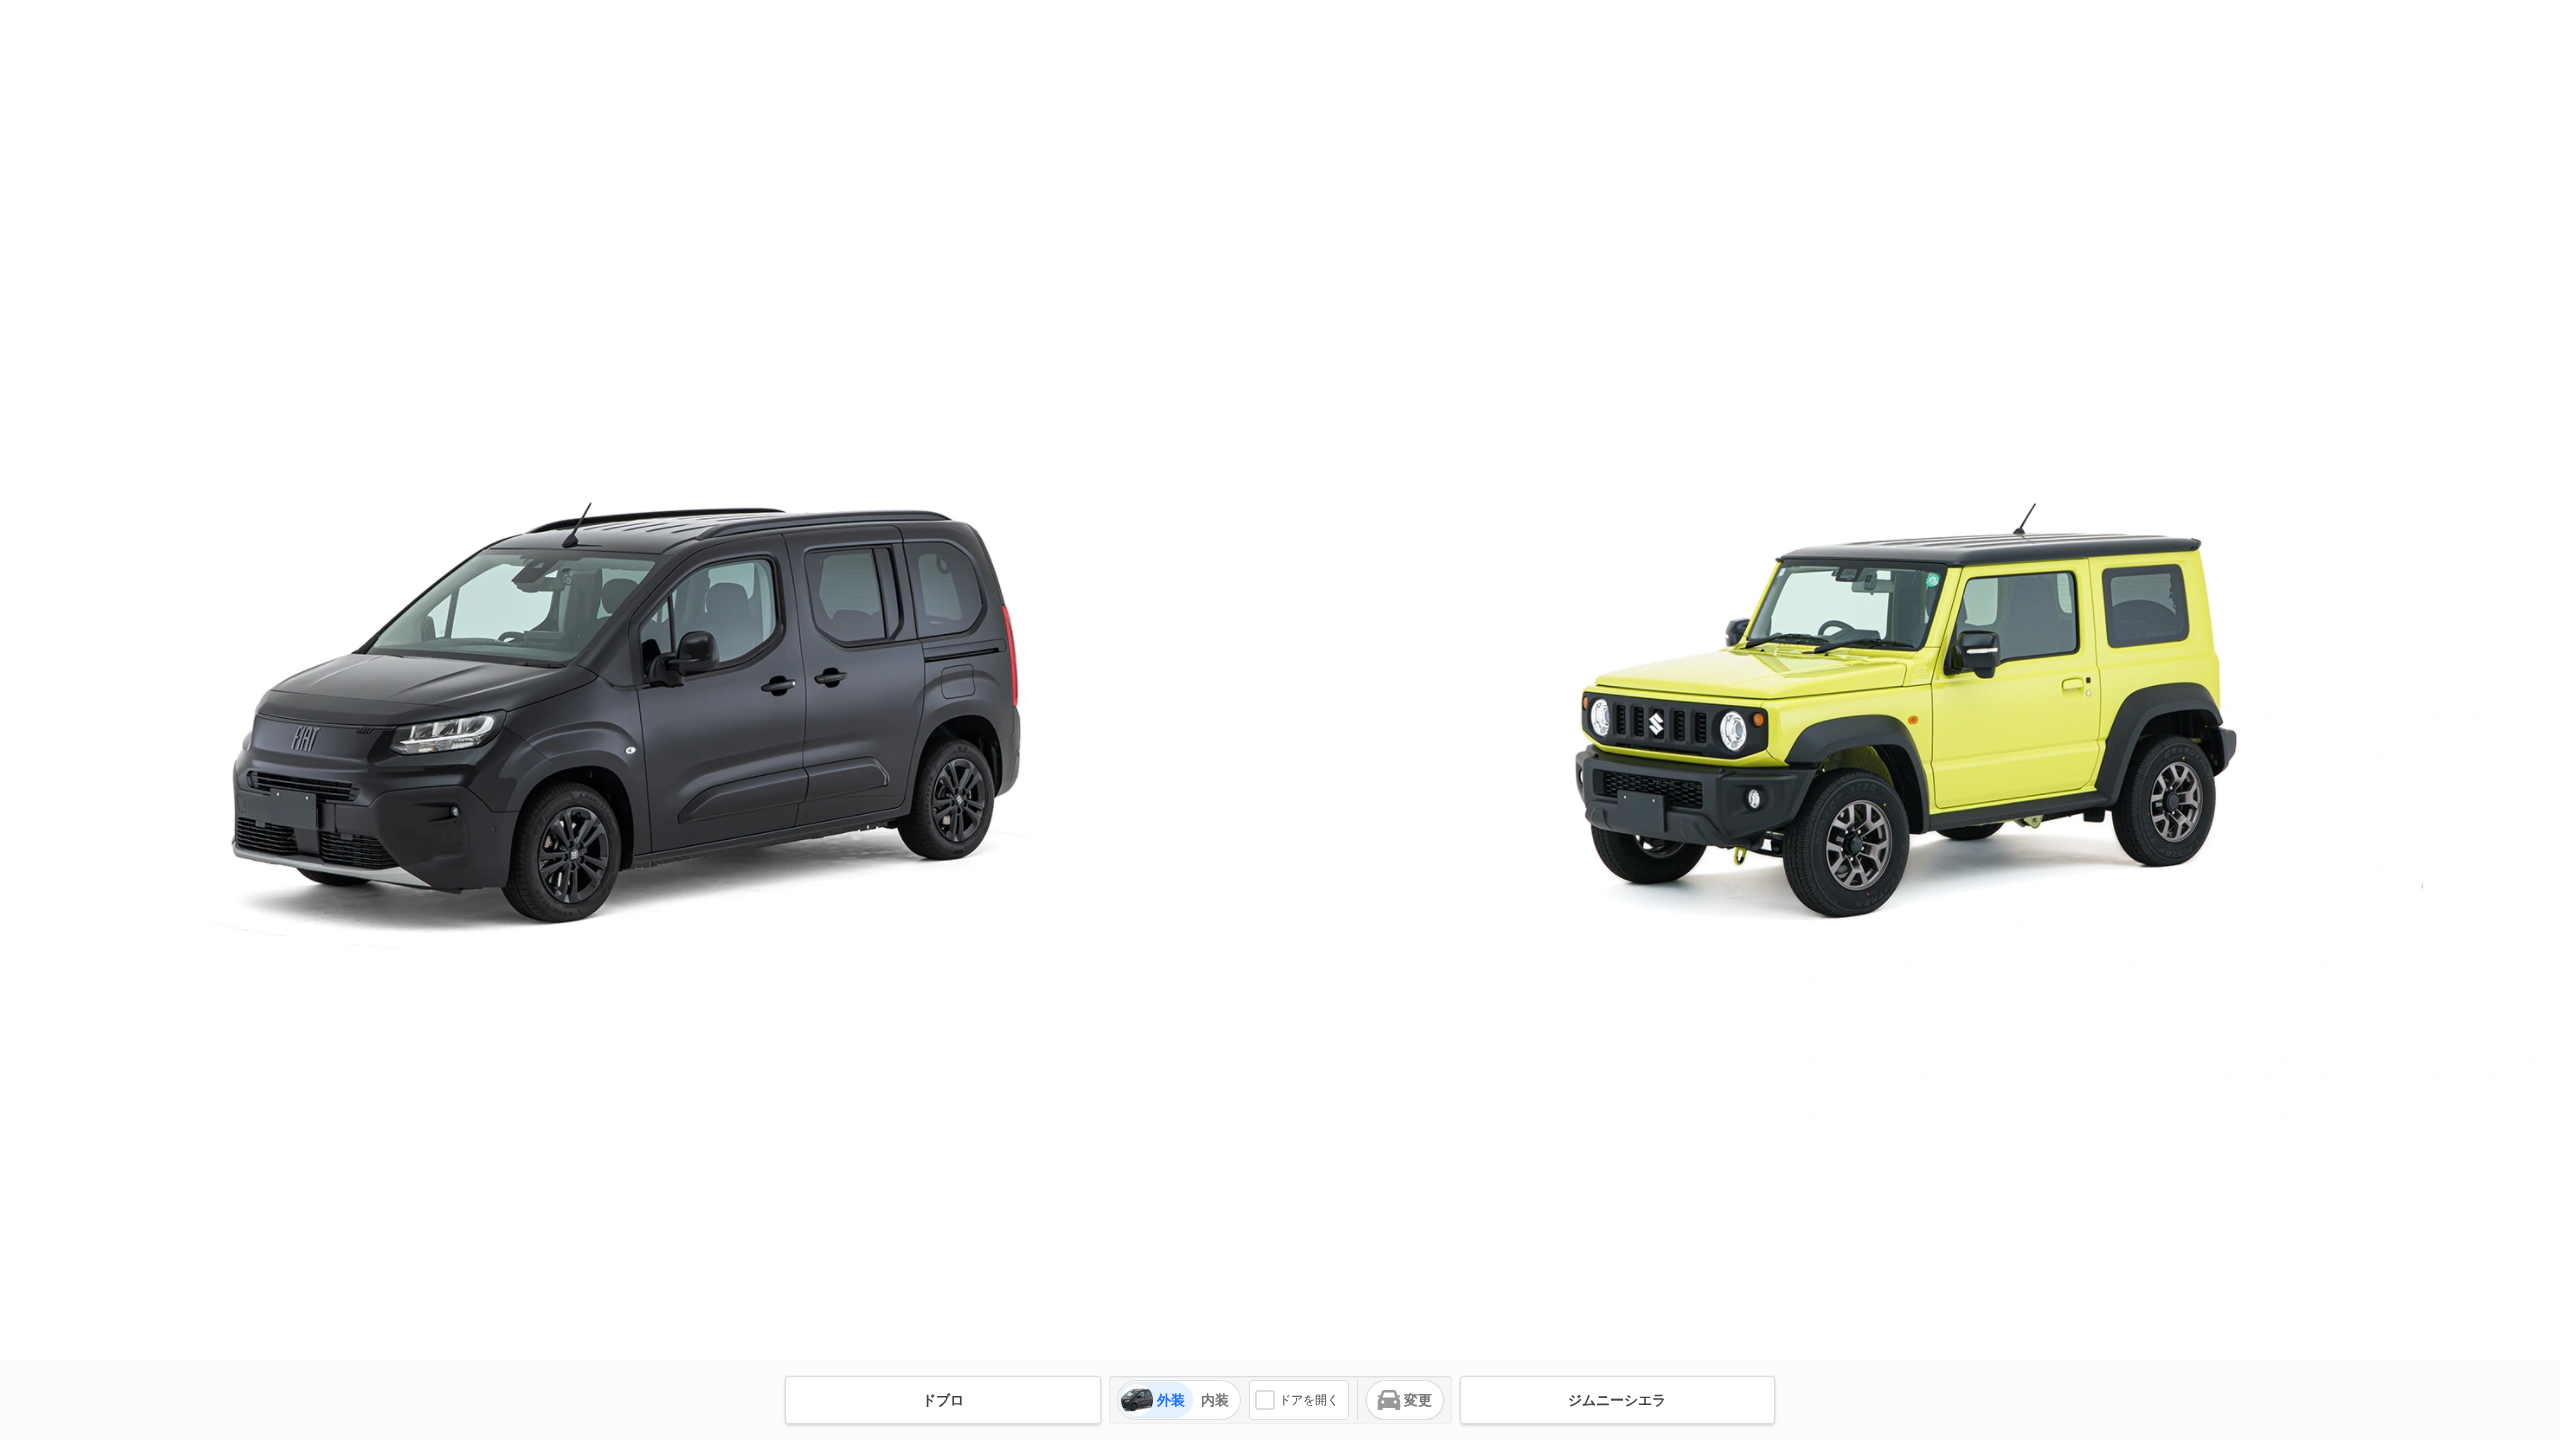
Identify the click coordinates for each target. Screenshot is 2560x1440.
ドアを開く (1309, 1400)
